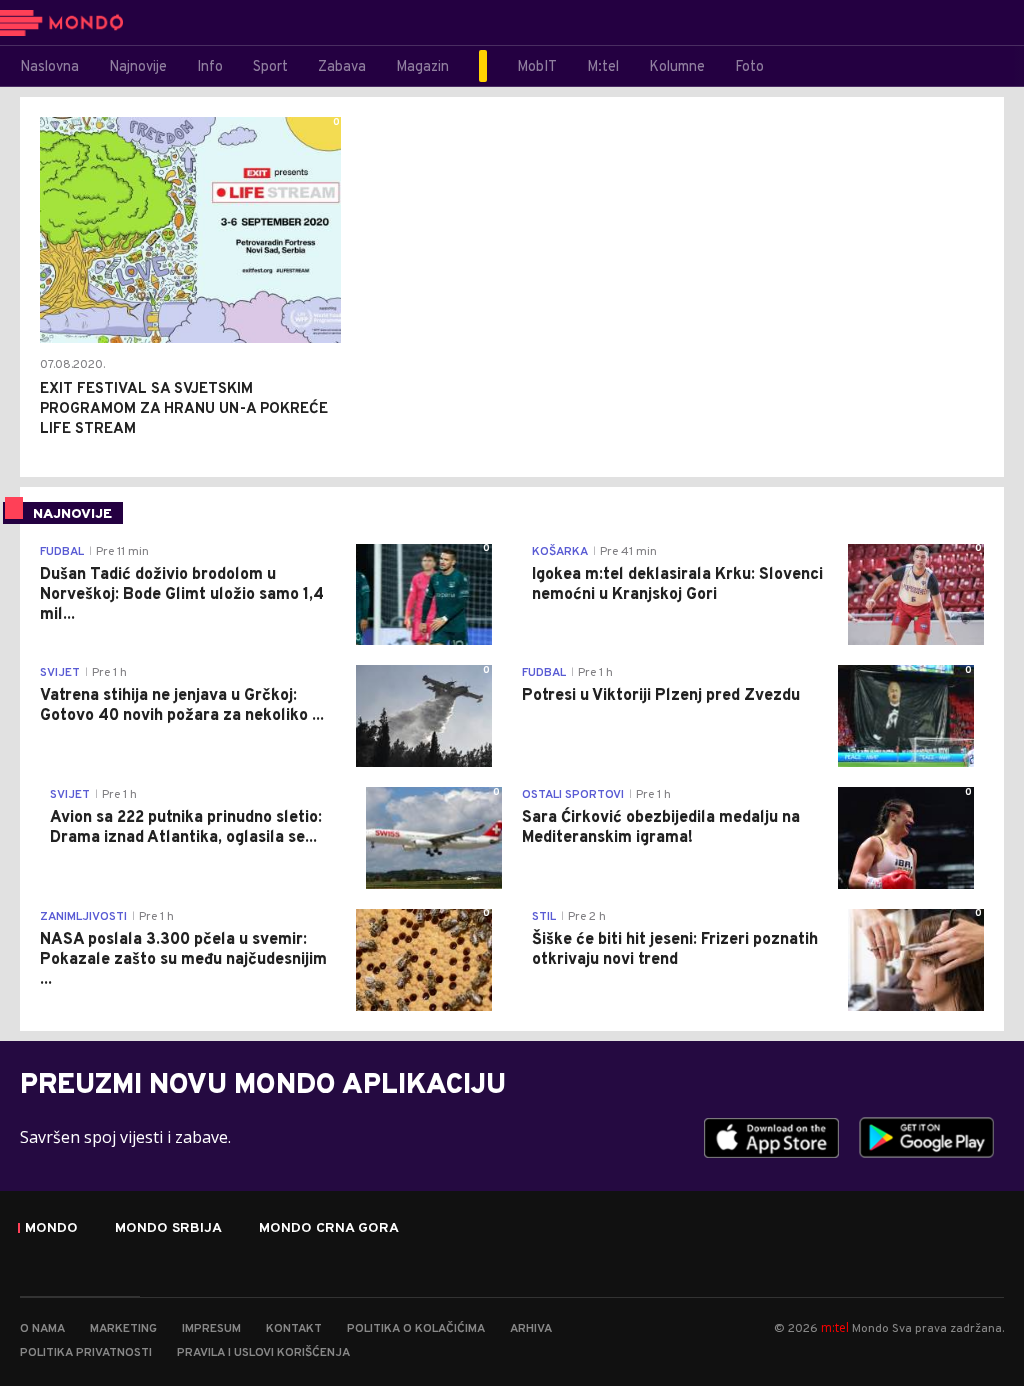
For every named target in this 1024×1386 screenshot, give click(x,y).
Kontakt (294, 1329)
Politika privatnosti (86, 1353)
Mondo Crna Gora (329, 1229)
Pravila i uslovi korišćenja (263, 1353)
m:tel (835, 1327)
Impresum (211, 1329)
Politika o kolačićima (416, 1329)
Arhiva (531, 1329)
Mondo (51, 1229)
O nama (42, 1329)
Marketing (123, 1329)
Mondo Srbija (168, 1229)
